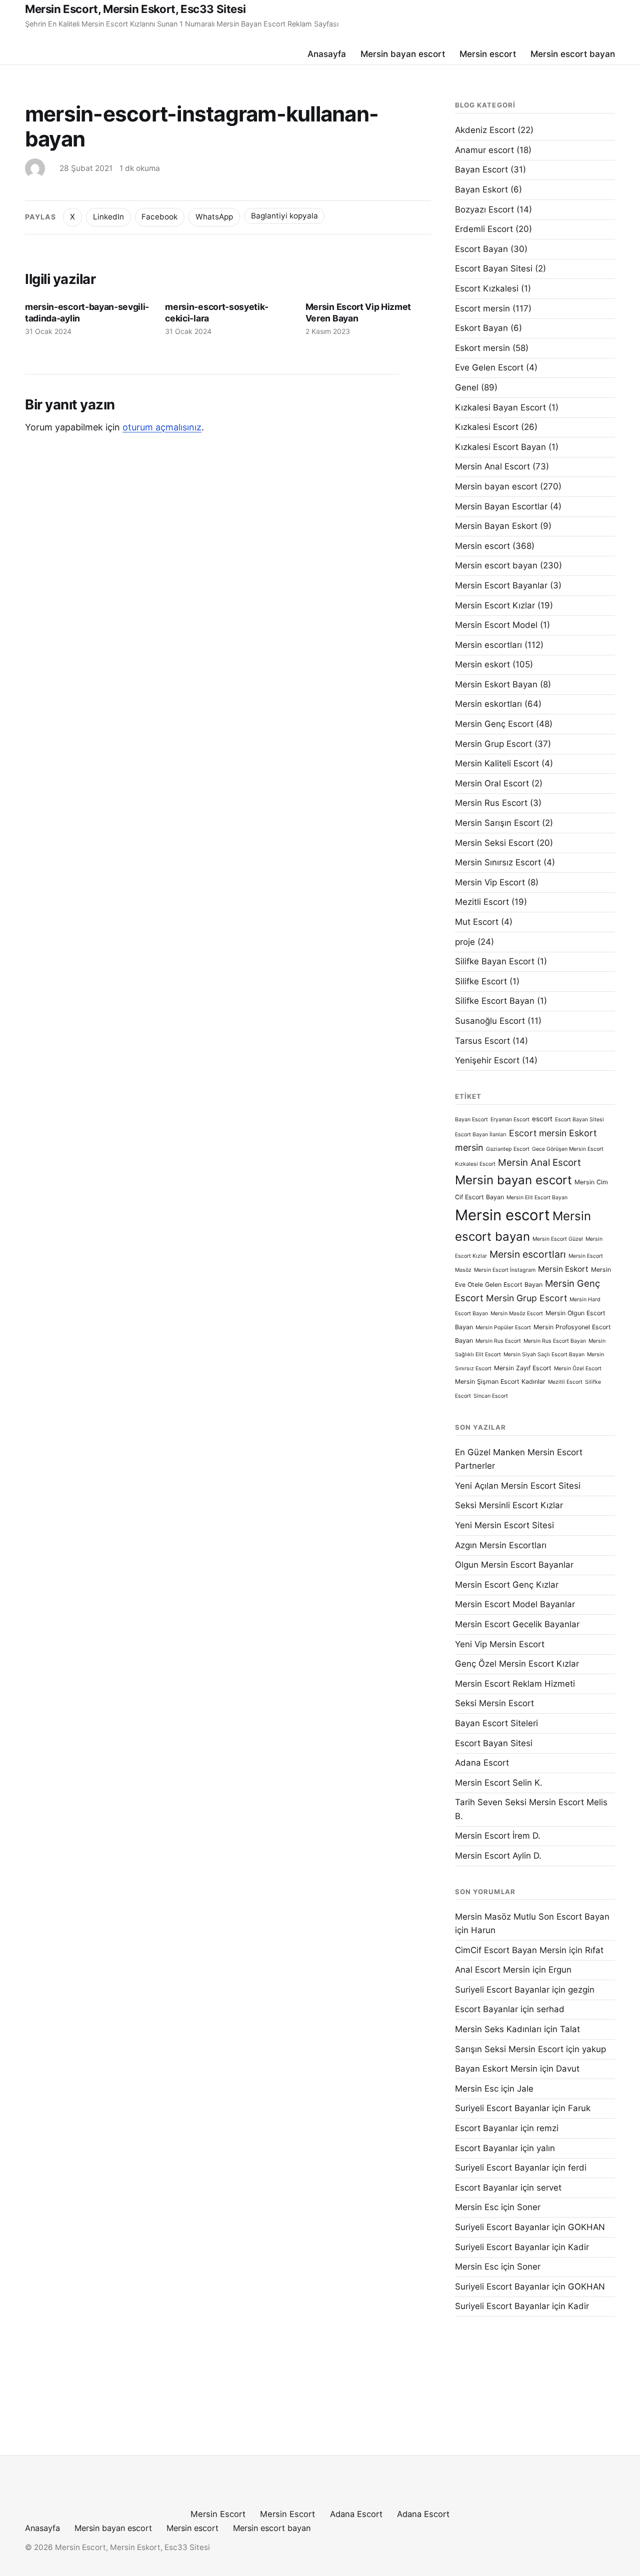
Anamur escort (484, 150)
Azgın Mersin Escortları (501, 1545)
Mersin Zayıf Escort (523, 1368)
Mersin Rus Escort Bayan (555, 1341)
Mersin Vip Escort (490, 882)
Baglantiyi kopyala (284, 216)
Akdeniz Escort (485, 130)
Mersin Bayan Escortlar (501, 506)
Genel (467, 387)
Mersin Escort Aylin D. (498, 1856)
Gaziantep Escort (508, 1149)
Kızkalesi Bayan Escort (500, 407)
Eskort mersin (482, 348)
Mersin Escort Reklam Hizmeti (515, 1684)
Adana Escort (482, 1763)
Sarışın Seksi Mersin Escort (509, 2049)
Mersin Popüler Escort (503, 1327)
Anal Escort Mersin (492, 1970)
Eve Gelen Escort (489, 367)
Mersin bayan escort (403, 54)
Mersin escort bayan (573, 54)
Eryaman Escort (510, 1120)
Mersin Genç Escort (494, 724)
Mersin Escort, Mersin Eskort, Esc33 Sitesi (135, 9)
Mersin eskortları (488, 704)
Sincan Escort (491, 1396)
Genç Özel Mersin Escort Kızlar (517, 1664)
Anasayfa (327, 54)
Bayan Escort (481, 169)
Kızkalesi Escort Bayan (500, 447)
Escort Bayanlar (486, 2009)
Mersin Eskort (563, 1269)
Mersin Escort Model (496, 625)
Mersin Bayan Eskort (496, 526)
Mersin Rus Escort (491, 803)
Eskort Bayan (481, 328)
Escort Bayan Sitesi (494, 268)
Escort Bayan (481, 249)
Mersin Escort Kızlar (495, 605)
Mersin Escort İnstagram (505, 1270)
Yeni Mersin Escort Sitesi (504, 1525)
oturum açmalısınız (162, 427)
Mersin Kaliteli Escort (497, 763)
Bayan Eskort (481, 189)
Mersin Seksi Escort (494, 843)
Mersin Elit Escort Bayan (537, 1198)
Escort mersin (482, 308)
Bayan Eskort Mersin (496, 2069)
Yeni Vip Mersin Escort (500, 1644)
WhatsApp (214, 217)
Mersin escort (488, 54)
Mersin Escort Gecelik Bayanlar (517, 1624)
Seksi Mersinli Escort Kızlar (509, 1505)
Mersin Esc (477, 2089)
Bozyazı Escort (484, 209)
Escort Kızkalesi (487, 288)
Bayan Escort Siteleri (496, 1723)
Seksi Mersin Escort (494, 1703)
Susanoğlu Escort (490, 1021)
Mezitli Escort (482, 902)
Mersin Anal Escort (492, 466)
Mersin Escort (218, 2514)
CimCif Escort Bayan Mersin (511, 1950)
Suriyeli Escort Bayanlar (502, 1990)
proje (465, 942)
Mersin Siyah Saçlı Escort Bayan (544, 1354)
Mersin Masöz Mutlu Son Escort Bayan (532, 1917)
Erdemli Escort (484, 229)
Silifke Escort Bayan (495, 1001)
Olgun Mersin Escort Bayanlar (514, 1565)
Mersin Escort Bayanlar (501, 585)
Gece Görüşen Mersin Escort (568, 1149)
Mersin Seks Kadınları (498, 2029)
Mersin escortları (488, 645)
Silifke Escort (481, 981)
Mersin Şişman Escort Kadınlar (500, 1381)
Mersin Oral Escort (492, 783)
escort (542, 1119)
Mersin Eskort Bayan (496, 684)
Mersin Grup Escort (493, 744)
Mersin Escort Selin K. (499, 1783)
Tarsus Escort (482, 1041)
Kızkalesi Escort (487, 427)
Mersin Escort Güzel (558, 1239)
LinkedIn (108, 217)
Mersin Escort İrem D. (498, 1836)
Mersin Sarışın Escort (497, 823)
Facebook (159, 217)
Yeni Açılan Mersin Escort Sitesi (518, 1486)
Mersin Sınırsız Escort (498, 862)
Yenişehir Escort (487, 1060)
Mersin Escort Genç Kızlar (507, 1585)
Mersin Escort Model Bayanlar (515, 1604)
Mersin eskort (482, 664)
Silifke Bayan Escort (495, 961)
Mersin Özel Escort (578, 1368)
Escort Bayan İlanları (481, 1135)
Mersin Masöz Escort (517, 1313)
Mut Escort (477, 922)
